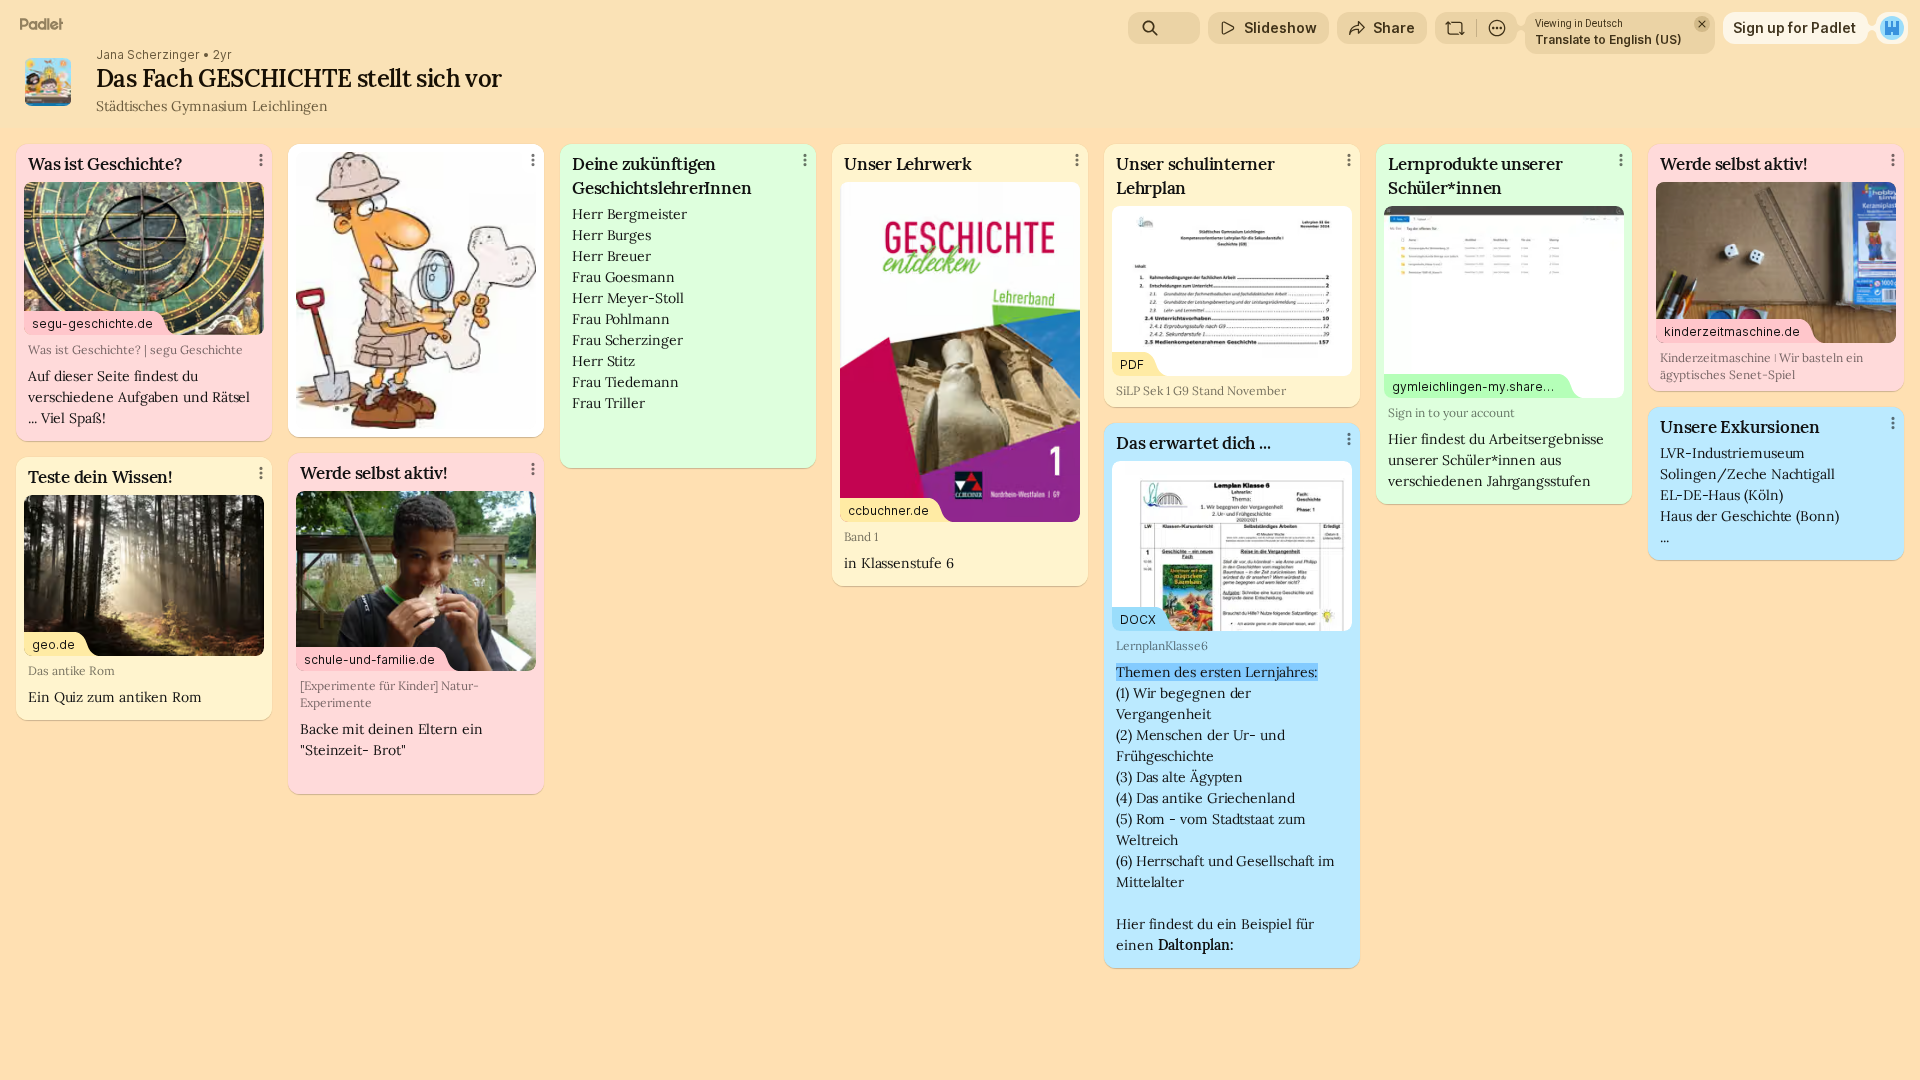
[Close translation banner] (1702, 24)
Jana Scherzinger (148, 55)
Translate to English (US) (1608, 39)
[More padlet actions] (1497, 28)
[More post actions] (261, 160)
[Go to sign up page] (1892, 28)
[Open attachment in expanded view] (416, 290)
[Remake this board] (1455, 28)
